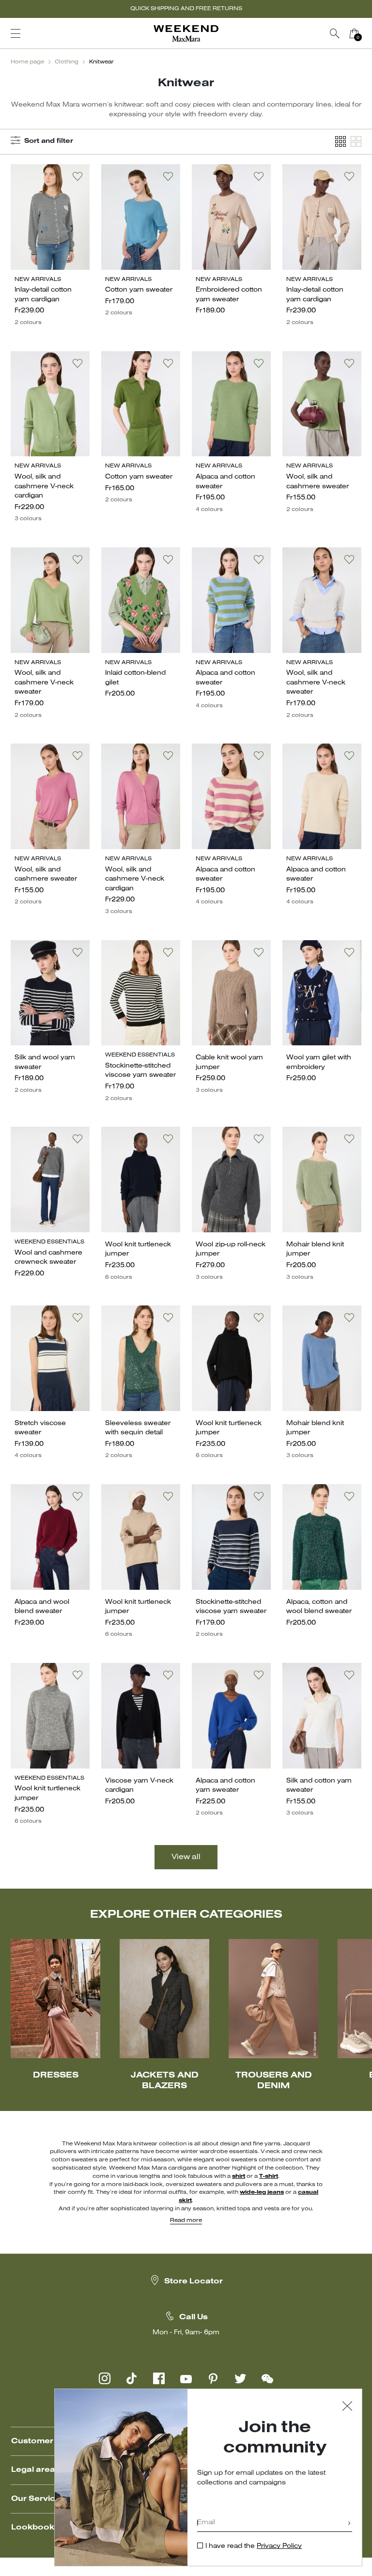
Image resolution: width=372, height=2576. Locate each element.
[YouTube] (186, 2378)
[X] (240, 2378)
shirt (239, 2176)
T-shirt (269, 2176)
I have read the (254, 2546)
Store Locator (194, 2281)
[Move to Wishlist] (77, 176)
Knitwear (101, 62)
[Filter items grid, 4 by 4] (341, 142)
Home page (27, 62)
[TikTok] (132, 2378)
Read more (186, 2220)
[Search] (335, 33)
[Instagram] (105, 2378)
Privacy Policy (279, 2546)
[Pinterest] (213, 2378)
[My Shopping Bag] (354, 33)
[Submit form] (349, 2524)
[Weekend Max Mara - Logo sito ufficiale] (186, 34)
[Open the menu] (15, 33)
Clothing (67, 62)
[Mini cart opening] (368, 33)
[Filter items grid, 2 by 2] (356, 142)
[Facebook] (159, 2378)
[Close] (347, 2407)
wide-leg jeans (262, 2192)
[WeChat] (267, 2378)
